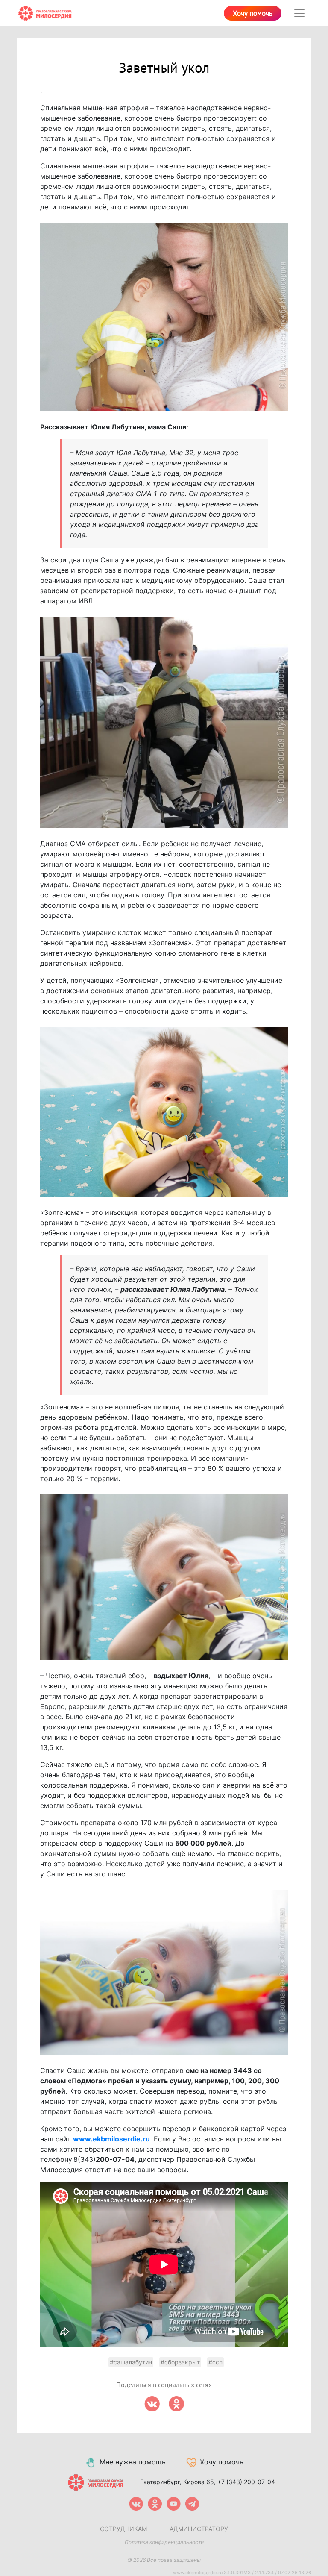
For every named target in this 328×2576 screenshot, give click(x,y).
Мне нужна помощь (133, 2462)
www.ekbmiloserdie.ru (111, 2139)
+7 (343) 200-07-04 (246, 2481)
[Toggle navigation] (299, 13)
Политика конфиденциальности (164, 2542)
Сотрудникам (123, 2529)
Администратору (199, 2529)
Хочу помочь (253, 14)
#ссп (215, 2362)
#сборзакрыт (180, 2362)
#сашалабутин (131, 2362)
